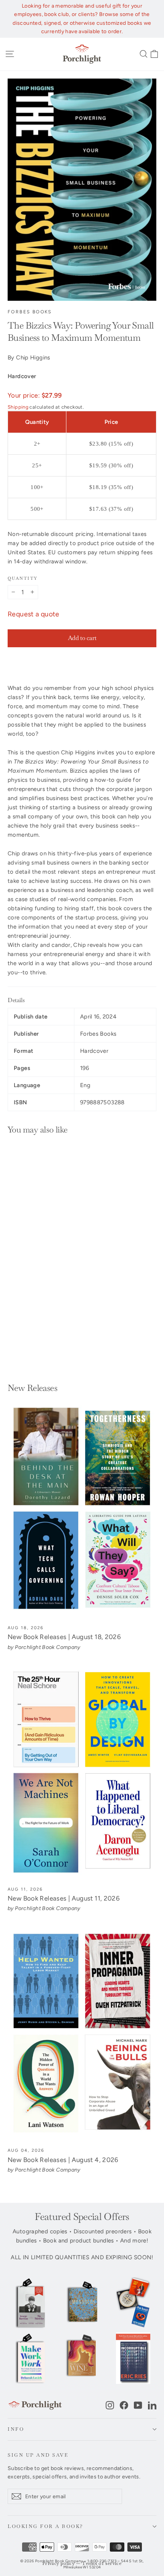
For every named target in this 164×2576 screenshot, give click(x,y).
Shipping (18, 407)
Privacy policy (59, 2564)
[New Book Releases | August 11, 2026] (82, 1773)
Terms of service (102, 2564)
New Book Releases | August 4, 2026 (63, 2160)
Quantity (23, 578)
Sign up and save (38, 2455)
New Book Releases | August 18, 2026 (64, 1637)
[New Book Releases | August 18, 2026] (82, 1511)
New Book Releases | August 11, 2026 (64, 1898)
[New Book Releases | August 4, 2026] (82, 2034)
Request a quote (34, 614)
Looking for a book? (46, 2526)
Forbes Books (30, 312)
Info (16, 2429)
